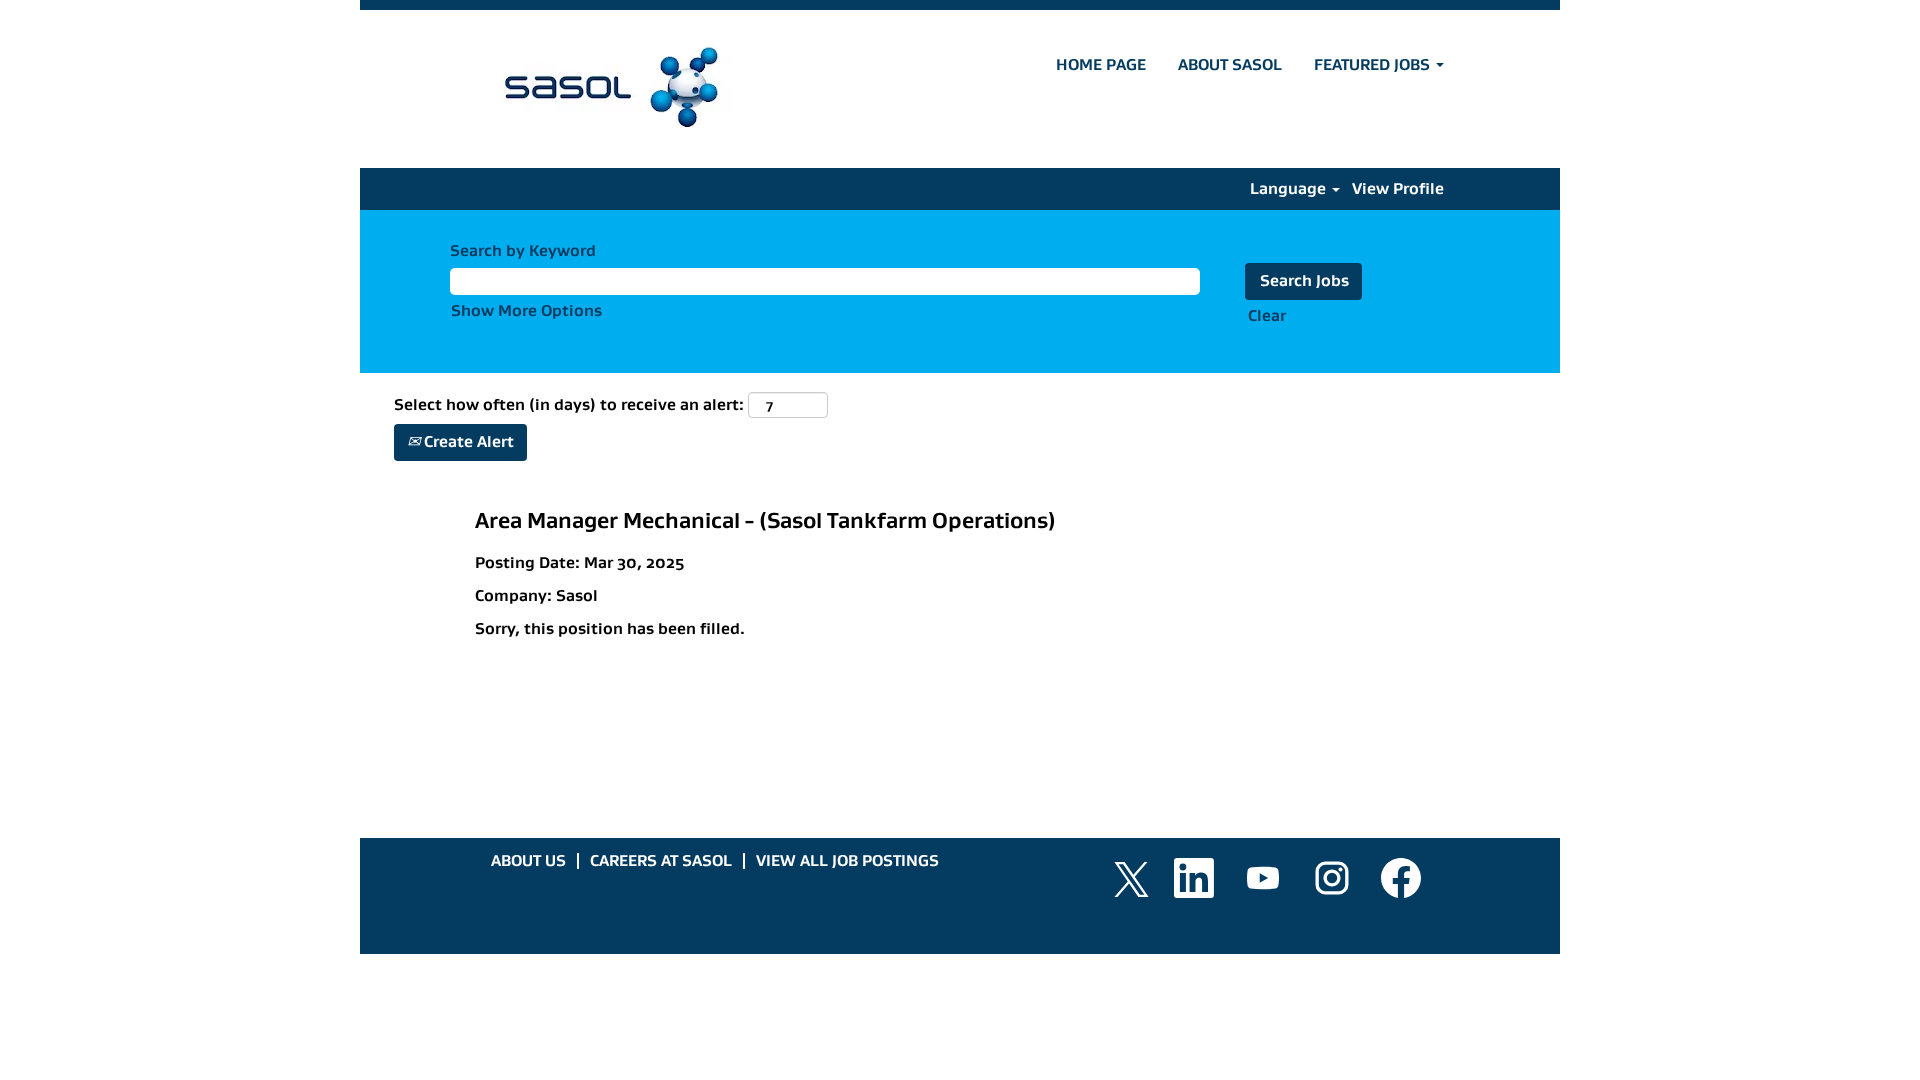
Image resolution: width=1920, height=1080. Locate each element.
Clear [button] (1267, 315)
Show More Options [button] (526, 310)
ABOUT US (528, 860)
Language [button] (1290, 188)
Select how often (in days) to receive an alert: (569, 404)
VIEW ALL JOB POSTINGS (847, 860)
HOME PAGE (1101, 64)
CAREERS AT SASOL (661, 860)
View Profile (1398, 188)
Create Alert (467, 441)
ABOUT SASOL (1230, 64)
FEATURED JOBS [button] (1374, 64)
